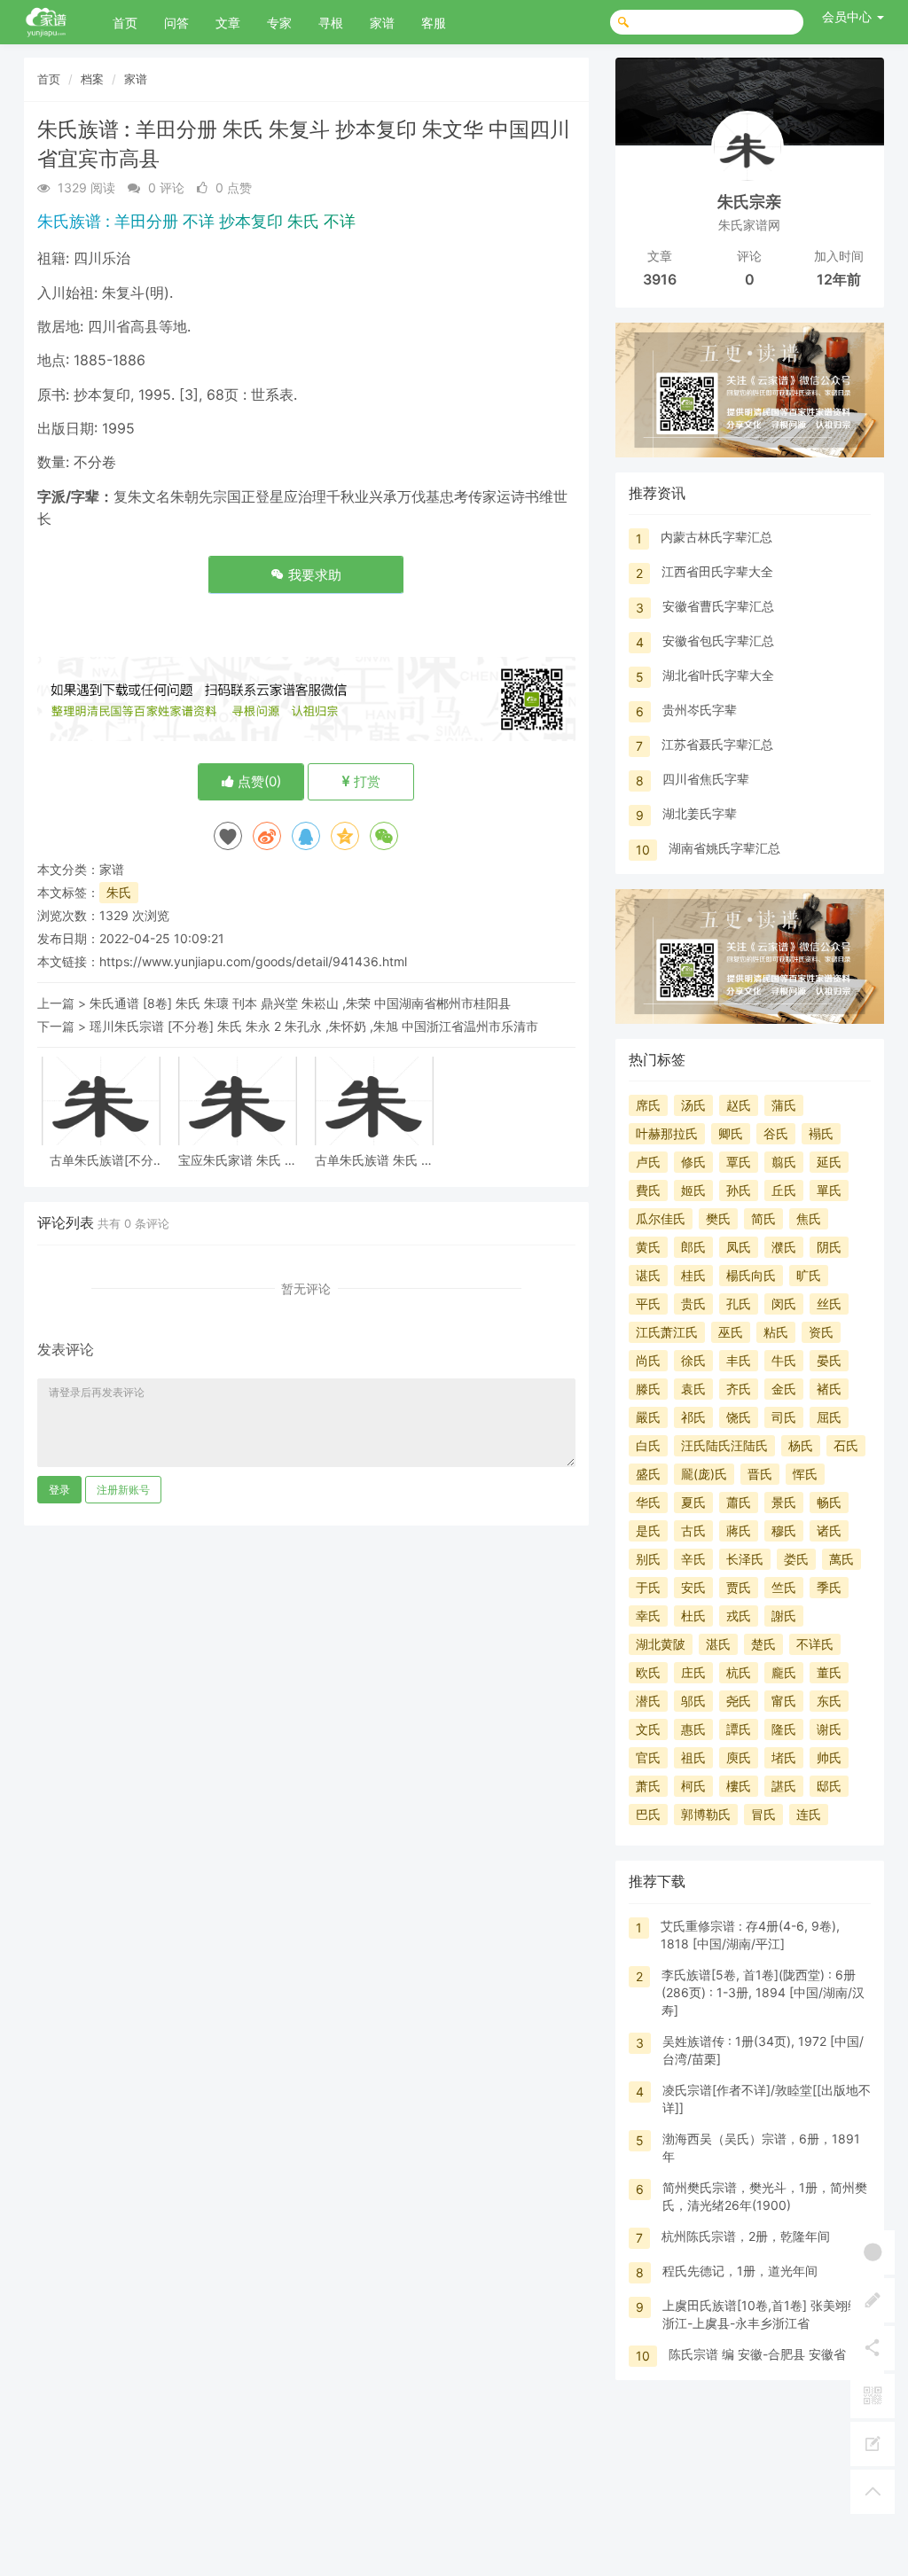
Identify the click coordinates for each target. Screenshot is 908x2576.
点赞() (258, 781)
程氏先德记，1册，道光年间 (740, 2271)
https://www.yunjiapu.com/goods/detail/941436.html (253, 961)
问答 (176, 23)
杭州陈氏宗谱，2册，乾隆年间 (746, 2236)
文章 (228, 23)
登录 (59, 1490)
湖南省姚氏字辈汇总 (724, 848)
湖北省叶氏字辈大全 (718, 675)
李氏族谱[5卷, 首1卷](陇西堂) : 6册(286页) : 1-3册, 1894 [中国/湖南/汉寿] (763, 1992)
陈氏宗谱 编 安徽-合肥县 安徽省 (757, 2354)
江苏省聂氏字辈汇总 (717, 744)
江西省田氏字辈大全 (717, 571)
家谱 (382, 23)
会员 (847, 16)
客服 (434, 23)
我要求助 (313, 575)
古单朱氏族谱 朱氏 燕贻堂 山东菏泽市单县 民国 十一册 (374, 1160)
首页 (125, 23)
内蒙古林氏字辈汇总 (716, 537)
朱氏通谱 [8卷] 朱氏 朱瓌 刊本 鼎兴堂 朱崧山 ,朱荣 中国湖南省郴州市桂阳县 (300, 1003)
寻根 (331, 23)
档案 (92, 79)
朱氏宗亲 (749, 202)
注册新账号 (123, 1490)
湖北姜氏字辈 (700, 813)
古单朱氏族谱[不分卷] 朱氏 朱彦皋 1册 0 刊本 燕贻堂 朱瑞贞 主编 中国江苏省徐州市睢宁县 (102, 1160)
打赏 (365, 781)
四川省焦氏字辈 (706, 779)
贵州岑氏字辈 (700, 710)
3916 (660, 279)
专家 (279, 23)
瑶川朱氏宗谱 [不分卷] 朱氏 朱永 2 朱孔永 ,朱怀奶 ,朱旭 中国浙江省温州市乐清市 (314, 1026)
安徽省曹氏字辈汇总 (718, 606)
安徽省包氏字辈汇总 (718, 640)
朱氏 (119, 892)
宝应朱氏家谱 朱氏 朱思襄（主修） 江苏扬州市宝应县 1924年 (238, 1160)
